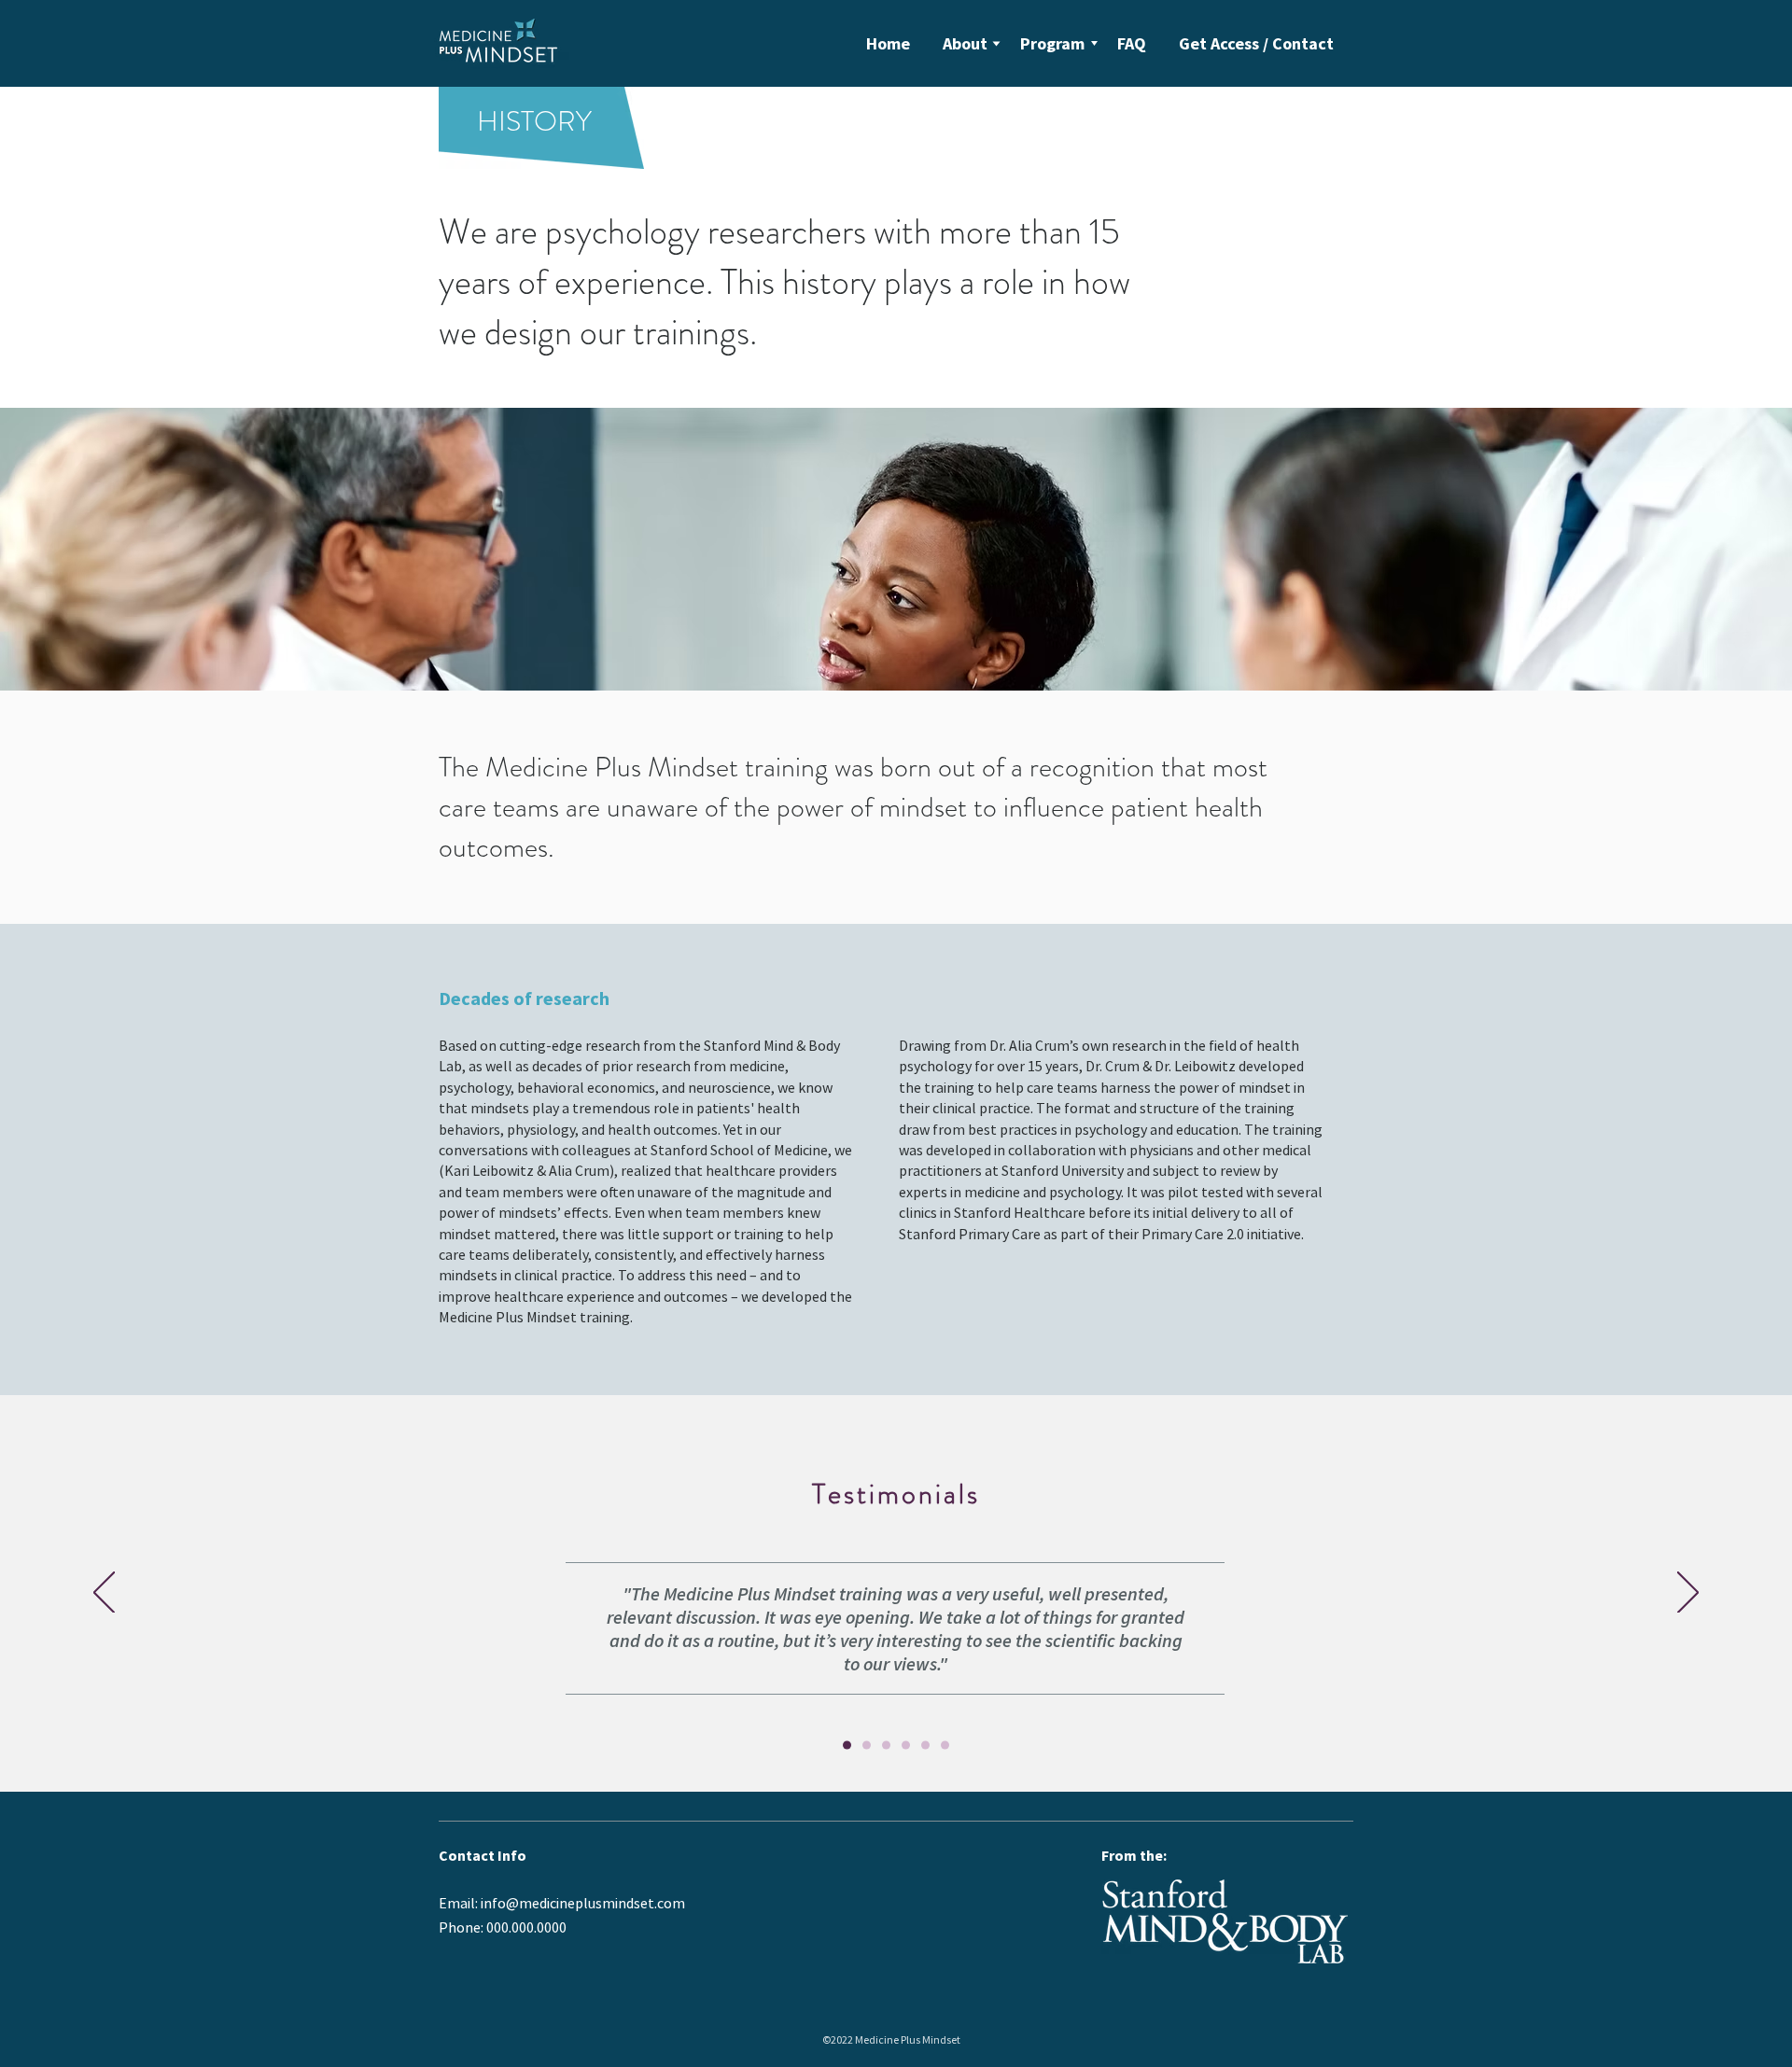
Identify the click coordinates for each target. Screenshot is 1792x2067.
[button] (965, 43)
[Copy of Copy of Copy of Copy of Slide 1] (945, 1746)
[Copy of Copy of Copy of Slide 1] (925, 1746)
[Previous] (104, 1594)
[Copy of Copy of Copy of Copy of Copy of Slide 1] (847, 1746)
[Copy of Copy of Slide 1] (906, 1746)
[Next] (1688, 1594)
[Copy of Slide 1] (886, 1746)
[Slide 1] (867, 1746)
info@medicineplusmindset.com (583, 1903)
